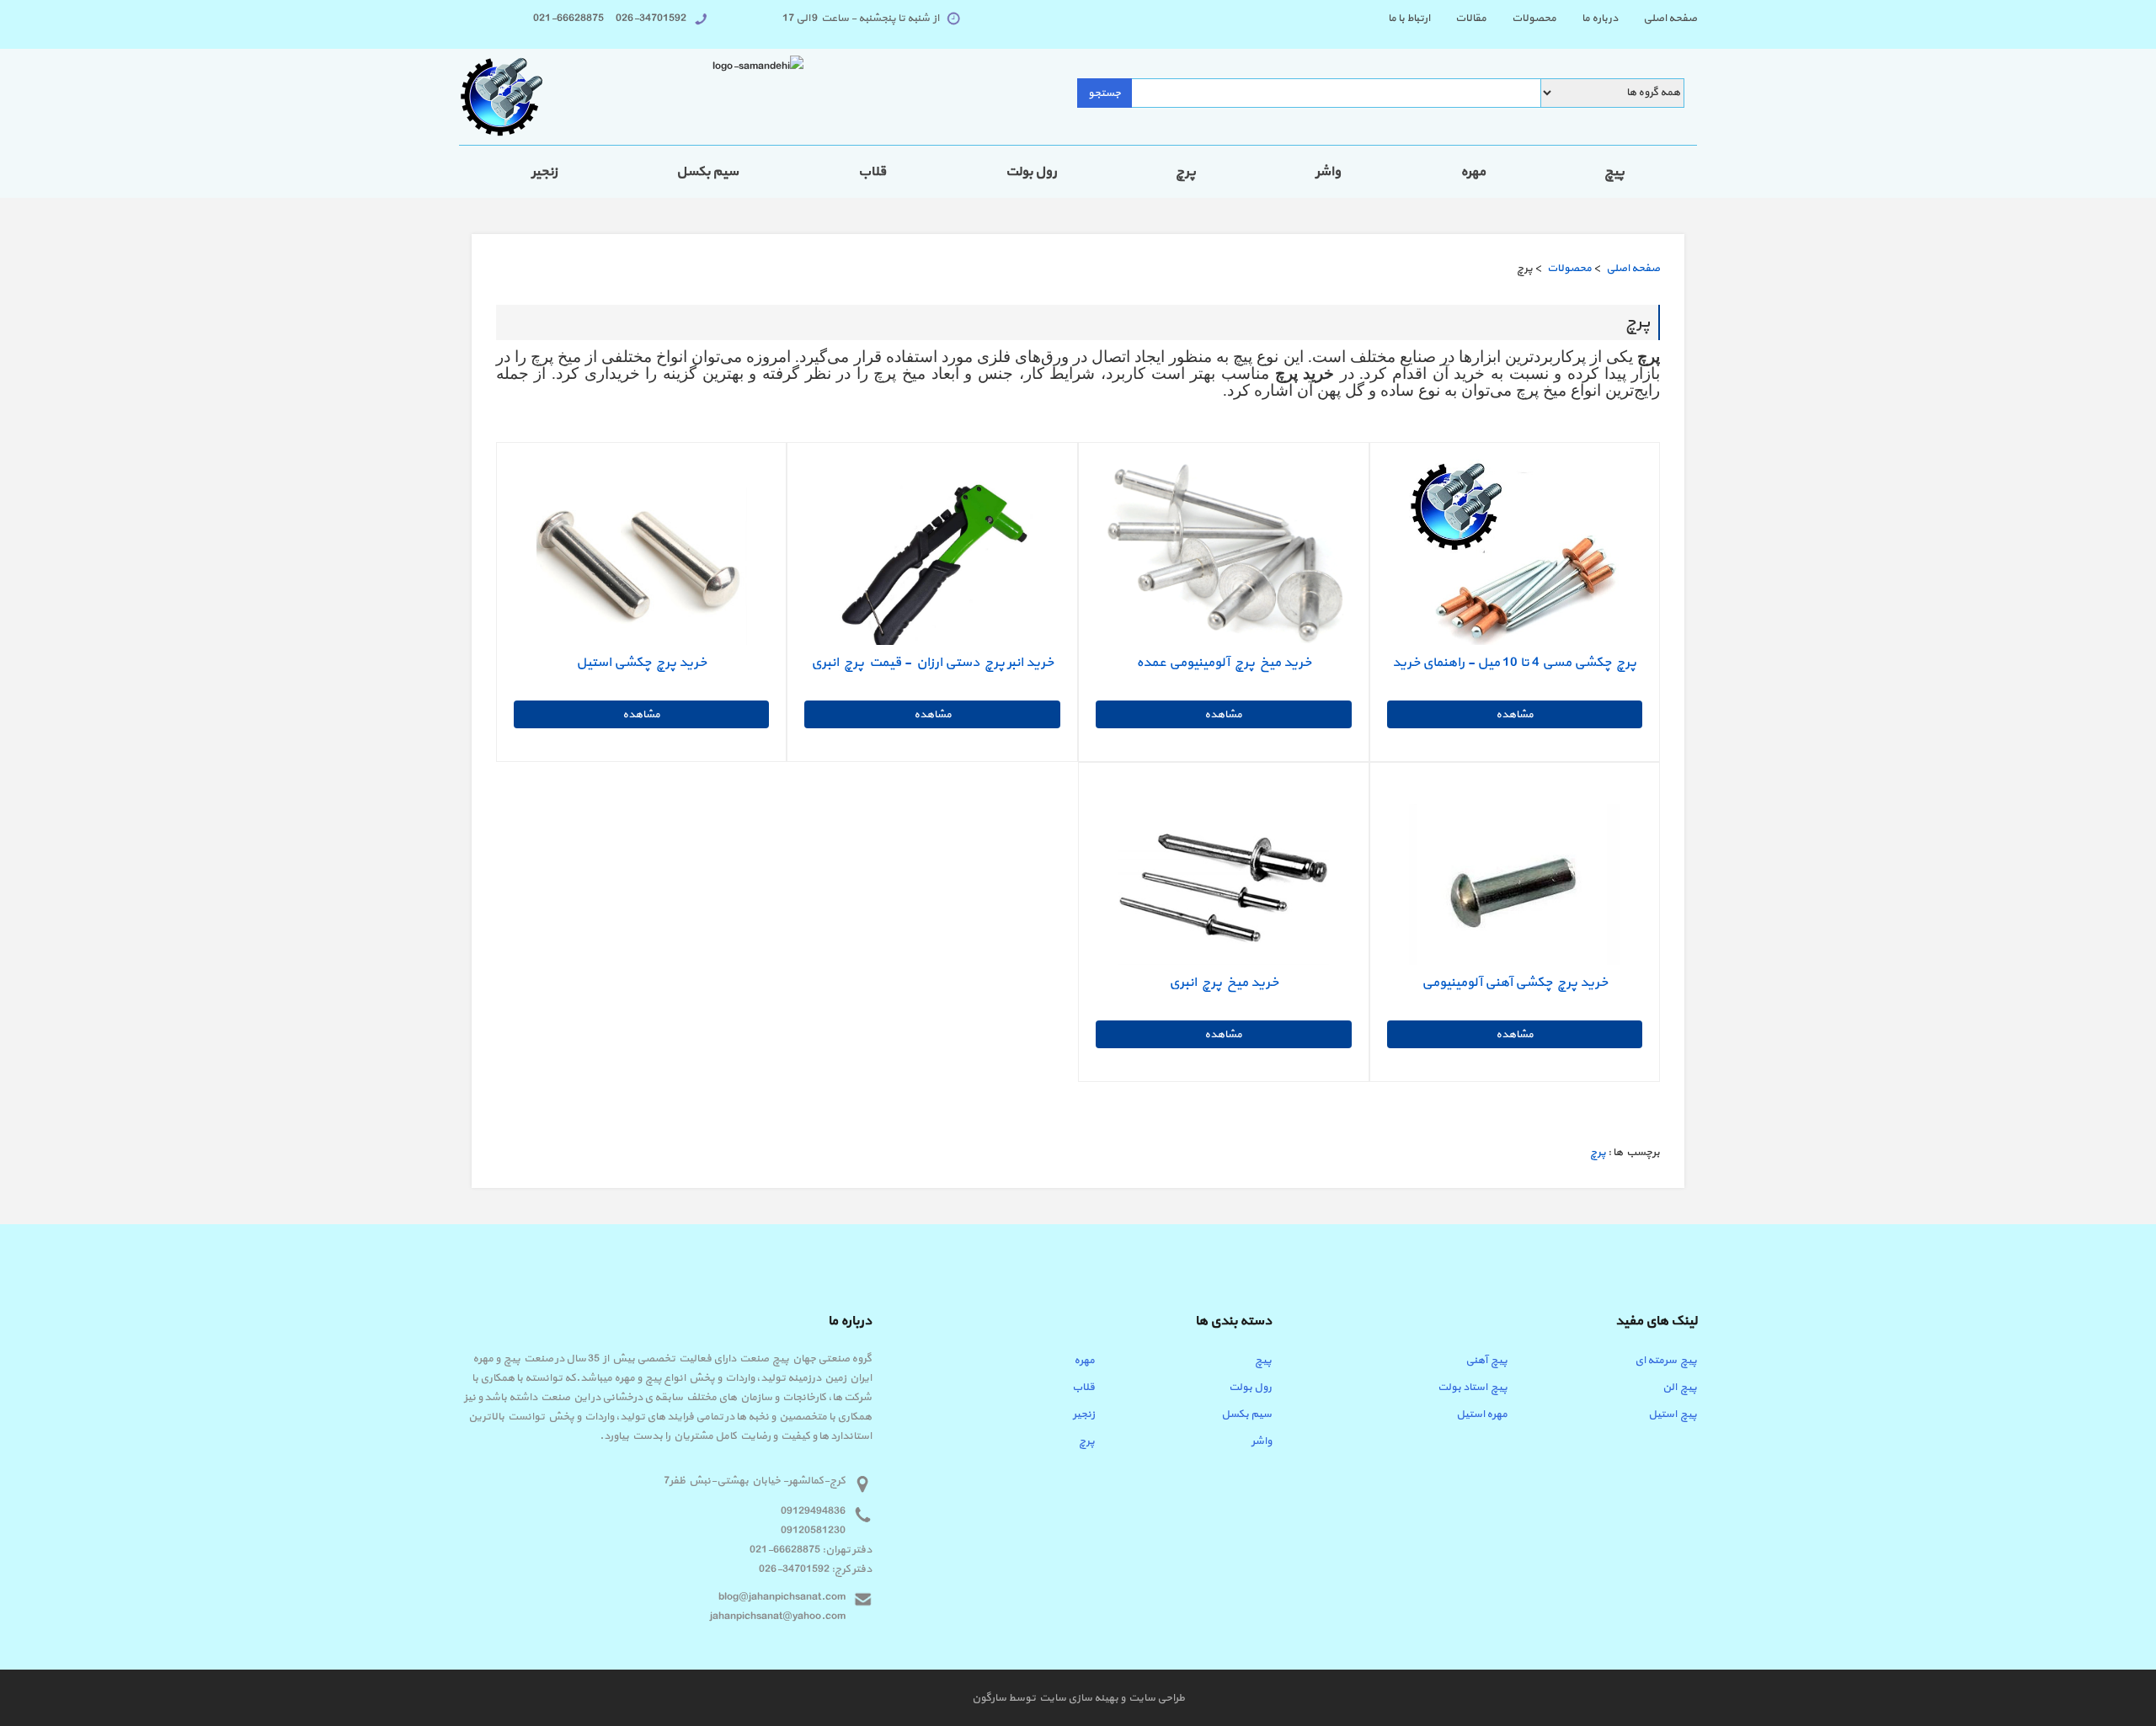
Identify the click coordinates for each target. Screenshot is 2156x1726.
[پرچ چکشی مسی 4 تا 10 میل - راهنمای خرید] (1514, 564)
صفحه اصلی (1670, 19)
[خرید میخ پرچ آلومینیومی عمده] (1224, 558)
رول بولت (1031, 172)
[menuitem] (1657, 19)
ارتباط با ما (1409, 19)
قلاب (872, 172)
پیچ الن (1680, 1388)
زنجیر (544, 172)
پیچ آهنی (1486, 1361)
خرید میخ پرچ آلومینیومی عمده (1224, 663)
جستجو (1105, 93)
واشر (1328, 172)
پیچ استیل (1673, 1414)
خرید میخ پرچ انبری (1224, 983)
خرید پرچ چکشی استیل (641, 663)
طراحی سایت (1155, 1698)
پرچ (1186, 172)
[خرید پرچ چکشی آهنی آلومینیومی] (1514, 884)
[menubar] (1530, 19)
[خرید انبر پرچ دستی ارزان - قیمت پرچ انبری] (932, 564)
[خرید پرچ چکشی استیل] (642, 564)
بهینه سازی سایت (1078, 1698)
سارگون (990, 1698)
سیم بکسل (707, 172)
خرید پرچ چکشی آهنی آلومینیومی (1515, 983)
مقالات (1471, 19)
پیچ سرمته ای (1666, 1361)
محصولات (1534, 19)
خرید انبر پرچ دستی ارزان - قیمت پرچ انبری (932, 663)
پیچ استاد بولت (1473, 1388)
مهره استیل (1482, 1414)
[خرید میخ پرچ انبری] (1224, 884)
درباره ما (1600, 19)
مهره (1473, 172)
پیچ (1614, 172)
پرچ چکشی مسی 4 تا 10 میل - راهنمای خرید (1514, 663)
